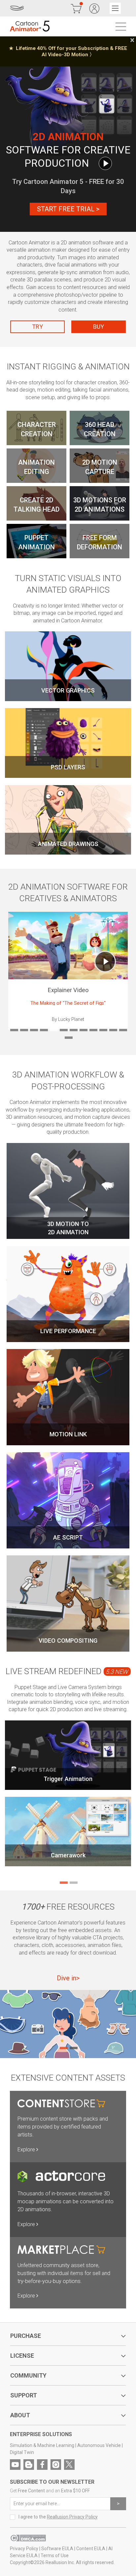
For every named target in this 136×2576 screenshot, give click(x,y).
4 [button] (43, 1030)
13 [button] (68, 1038)
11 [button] (113, 1030)
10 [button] (103, 1030)
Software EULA (57, 2549)
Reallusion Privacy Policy (72, 2517)
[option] (68, 51)
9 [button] (93, 1030)
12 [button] (122, 1030)
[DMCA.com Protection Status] (28, 2540)
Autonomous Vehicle (99, 2445)
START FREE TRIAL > (68, 209)
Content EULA (91, 2549)
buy (99, 327)
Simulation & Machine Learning (42, 2445)
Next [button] (124, 971)
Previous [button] (12, 971)
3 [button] (33, 1030)
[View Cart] (76, 8)
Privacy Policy (24, 2549)
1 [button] (14, 1030)
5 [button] (53, 1030)
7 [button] (73, 1030)
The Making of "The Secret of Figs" (68, 1003)
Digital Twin (22, 2452)
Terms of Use (55, 2555)
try (37, 327)
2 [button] (23, 1030)
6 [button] (63, 1030)
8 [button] (83, 1030)
